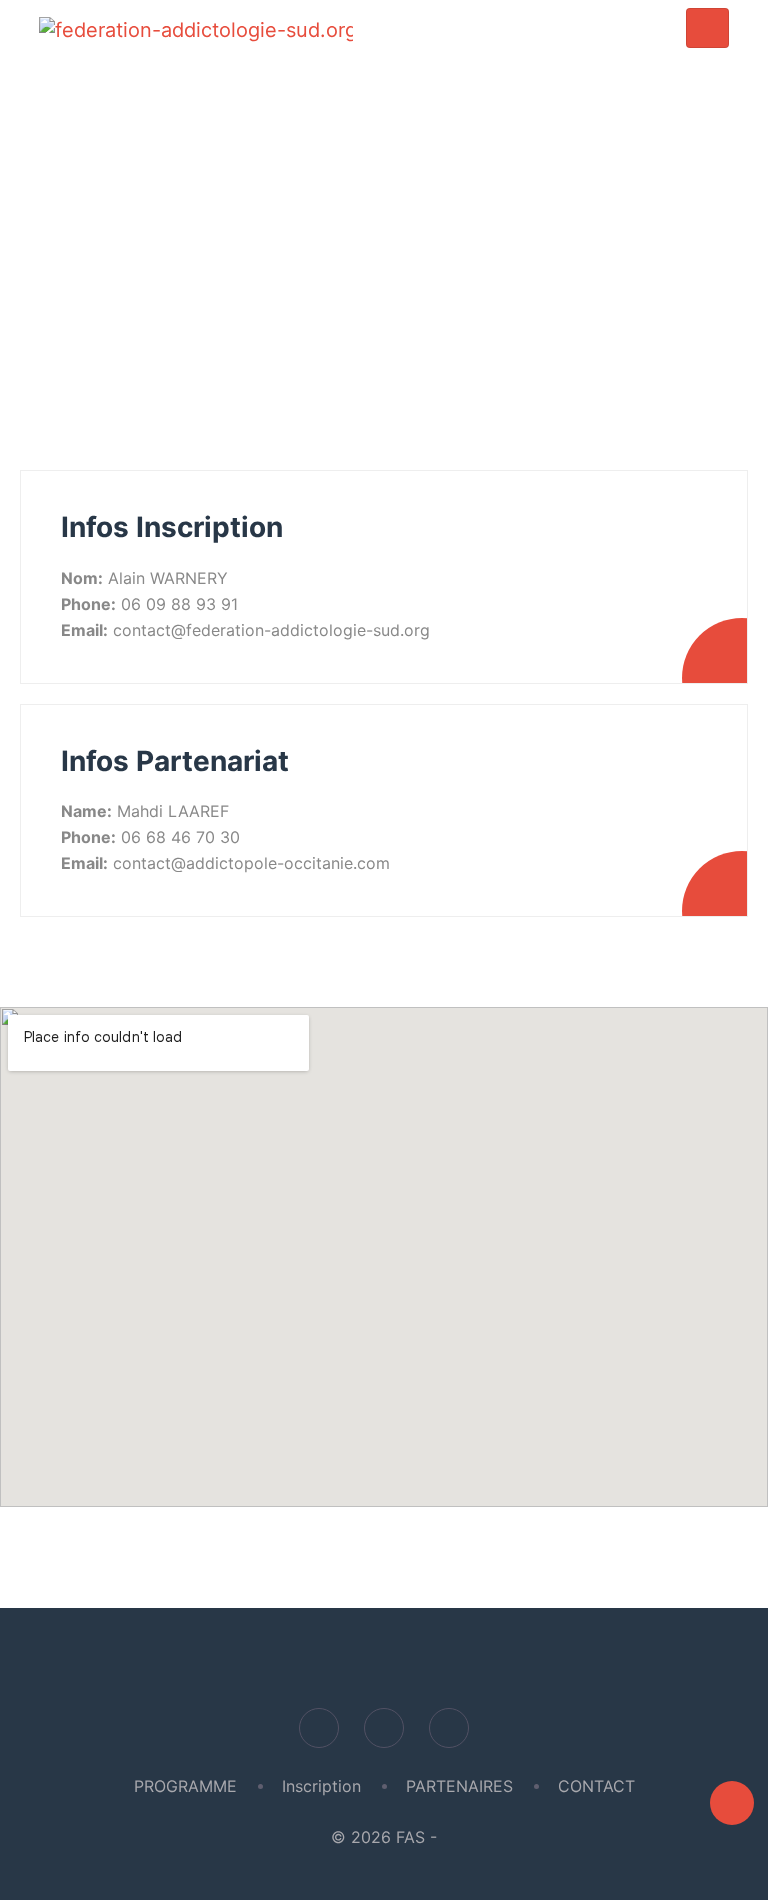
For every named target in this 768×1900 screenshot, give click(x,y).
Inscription (321, 1786)
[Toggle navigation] (707, 28)
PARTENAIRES (459, 1786)
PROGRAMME (185, 1786)
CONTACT (596, 1786)
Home (337, 259)
